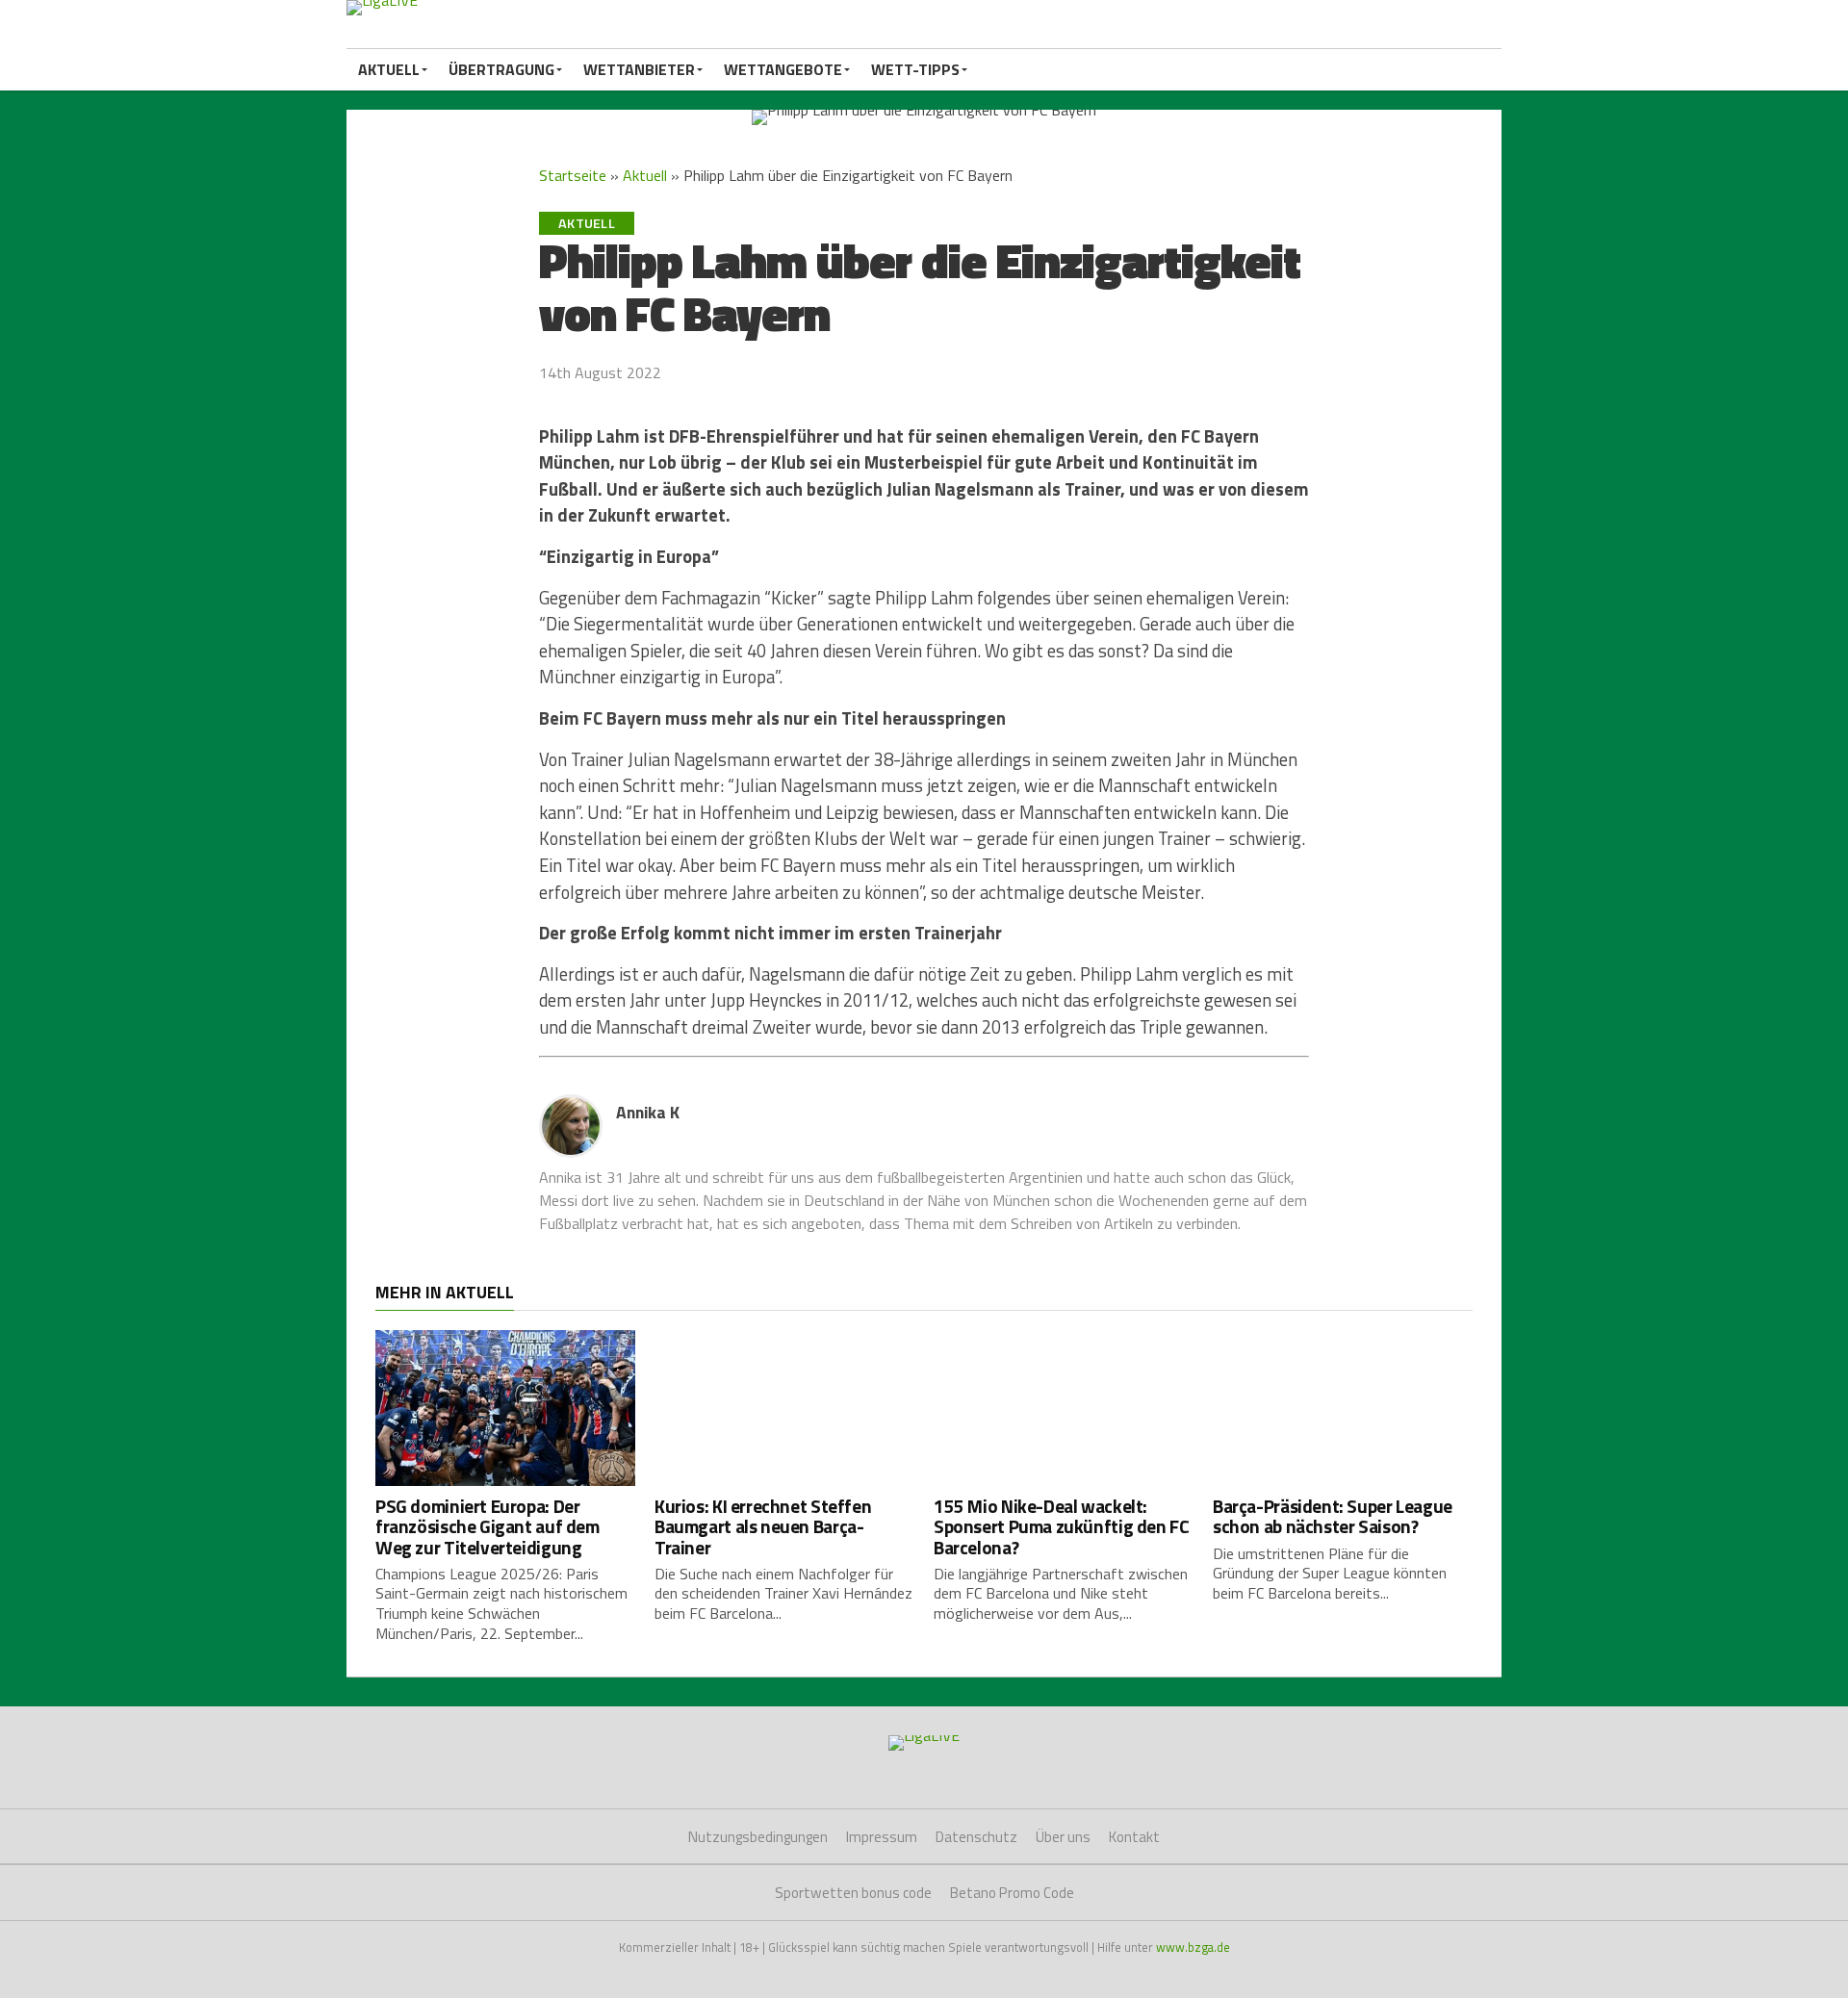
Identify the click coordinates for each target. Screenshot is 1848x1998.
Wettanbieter (639, 69)
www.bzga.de (1193, 1947)
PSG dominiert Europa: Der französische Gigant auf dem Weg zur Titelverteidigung (488, 1526)
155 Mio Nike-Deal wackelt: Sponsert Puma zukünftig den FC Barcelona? (1061, 1526)
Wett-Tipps (915, 69)
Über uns (1063, 1837)
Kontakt (1134, 1837)
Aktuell (389, 69)
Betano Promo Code (1012, 1893)
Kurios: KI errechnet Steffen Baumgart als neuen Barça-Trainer (763, 1526)
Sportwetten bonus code (853, 1893)
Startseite (573, 175)
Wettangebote (783, 69)
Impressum (882, 1837)
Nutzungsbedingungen (758, 1837)
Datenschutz (976, 1837)
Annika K (648, 1112)
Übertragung (501, 69)
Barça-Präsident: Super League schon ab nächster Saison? (1333, 1516)
